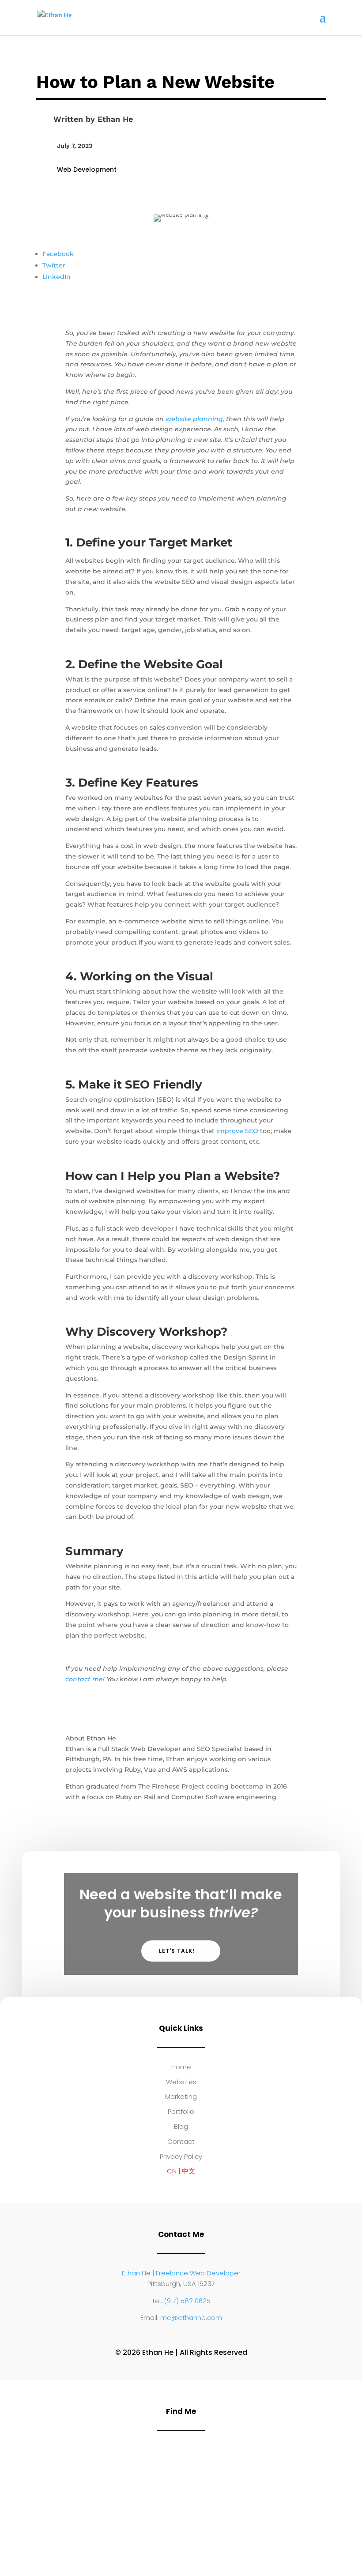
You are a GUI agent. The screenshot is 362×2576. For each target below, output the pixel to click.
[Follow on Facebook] (190, 2335)
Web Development (87, 169)
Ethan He (115, 119)
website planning (194, 419)
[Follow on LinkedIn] (172, 2335)
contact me (84, 1679)
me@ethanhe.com (191, 2318)
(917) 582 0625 (187, 2301)
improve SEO (237, 1131)
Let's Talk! (177, 1951)
